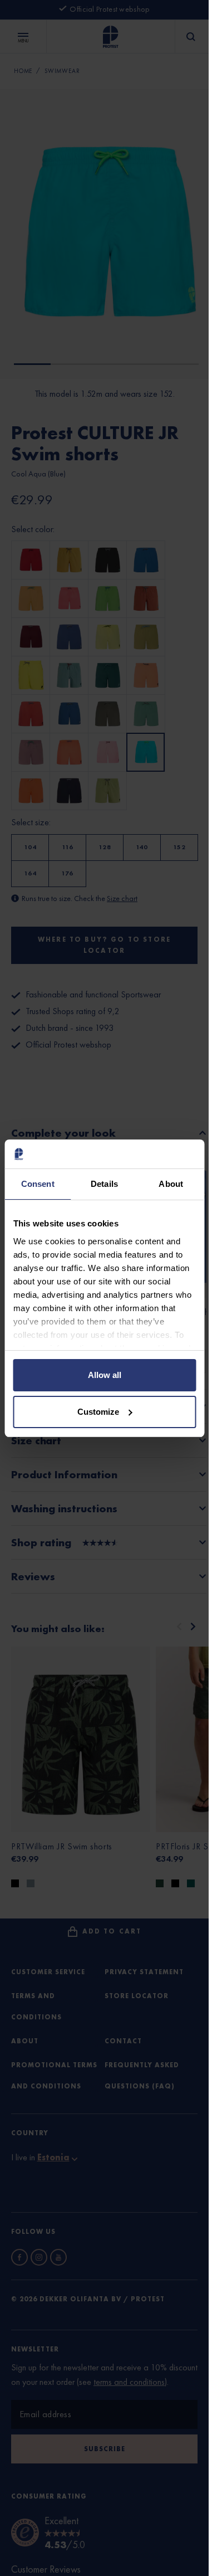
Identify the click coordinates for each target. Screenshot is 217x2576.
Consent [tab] (38, 1184)
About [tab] (171, 1184)
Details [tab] (104, 1184)
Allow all (105, 1375)
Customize (98, 1412)
